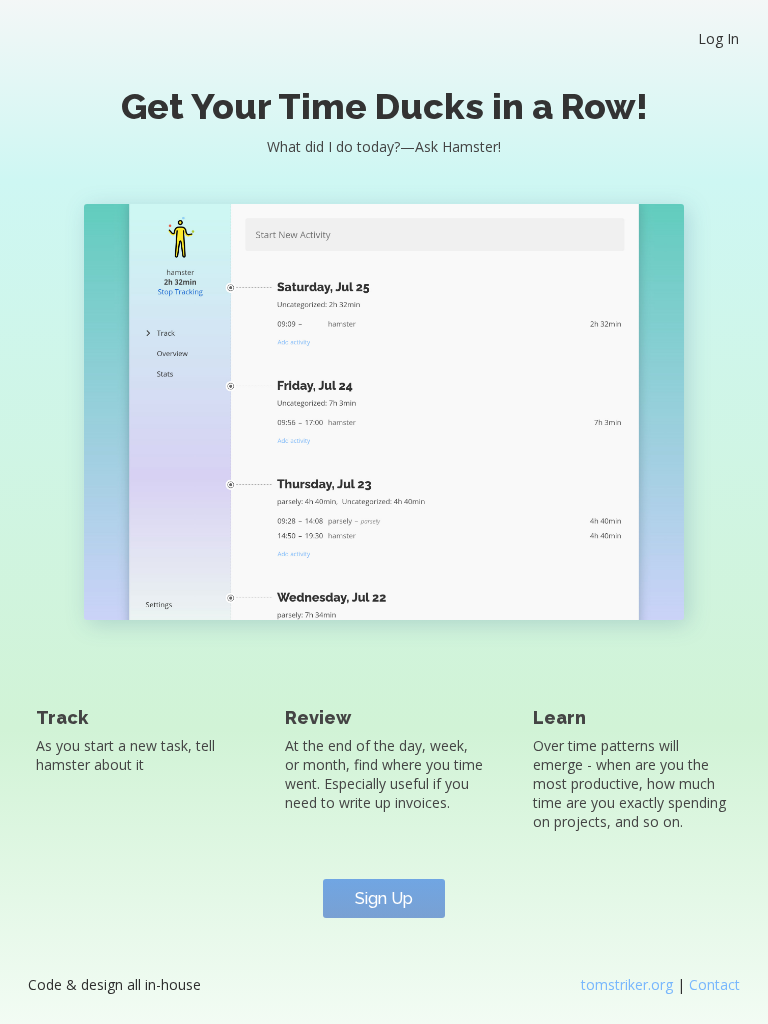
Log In (718, 38)
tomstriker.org (629, 984)
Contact (714, 984)
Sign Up (384, 898)
